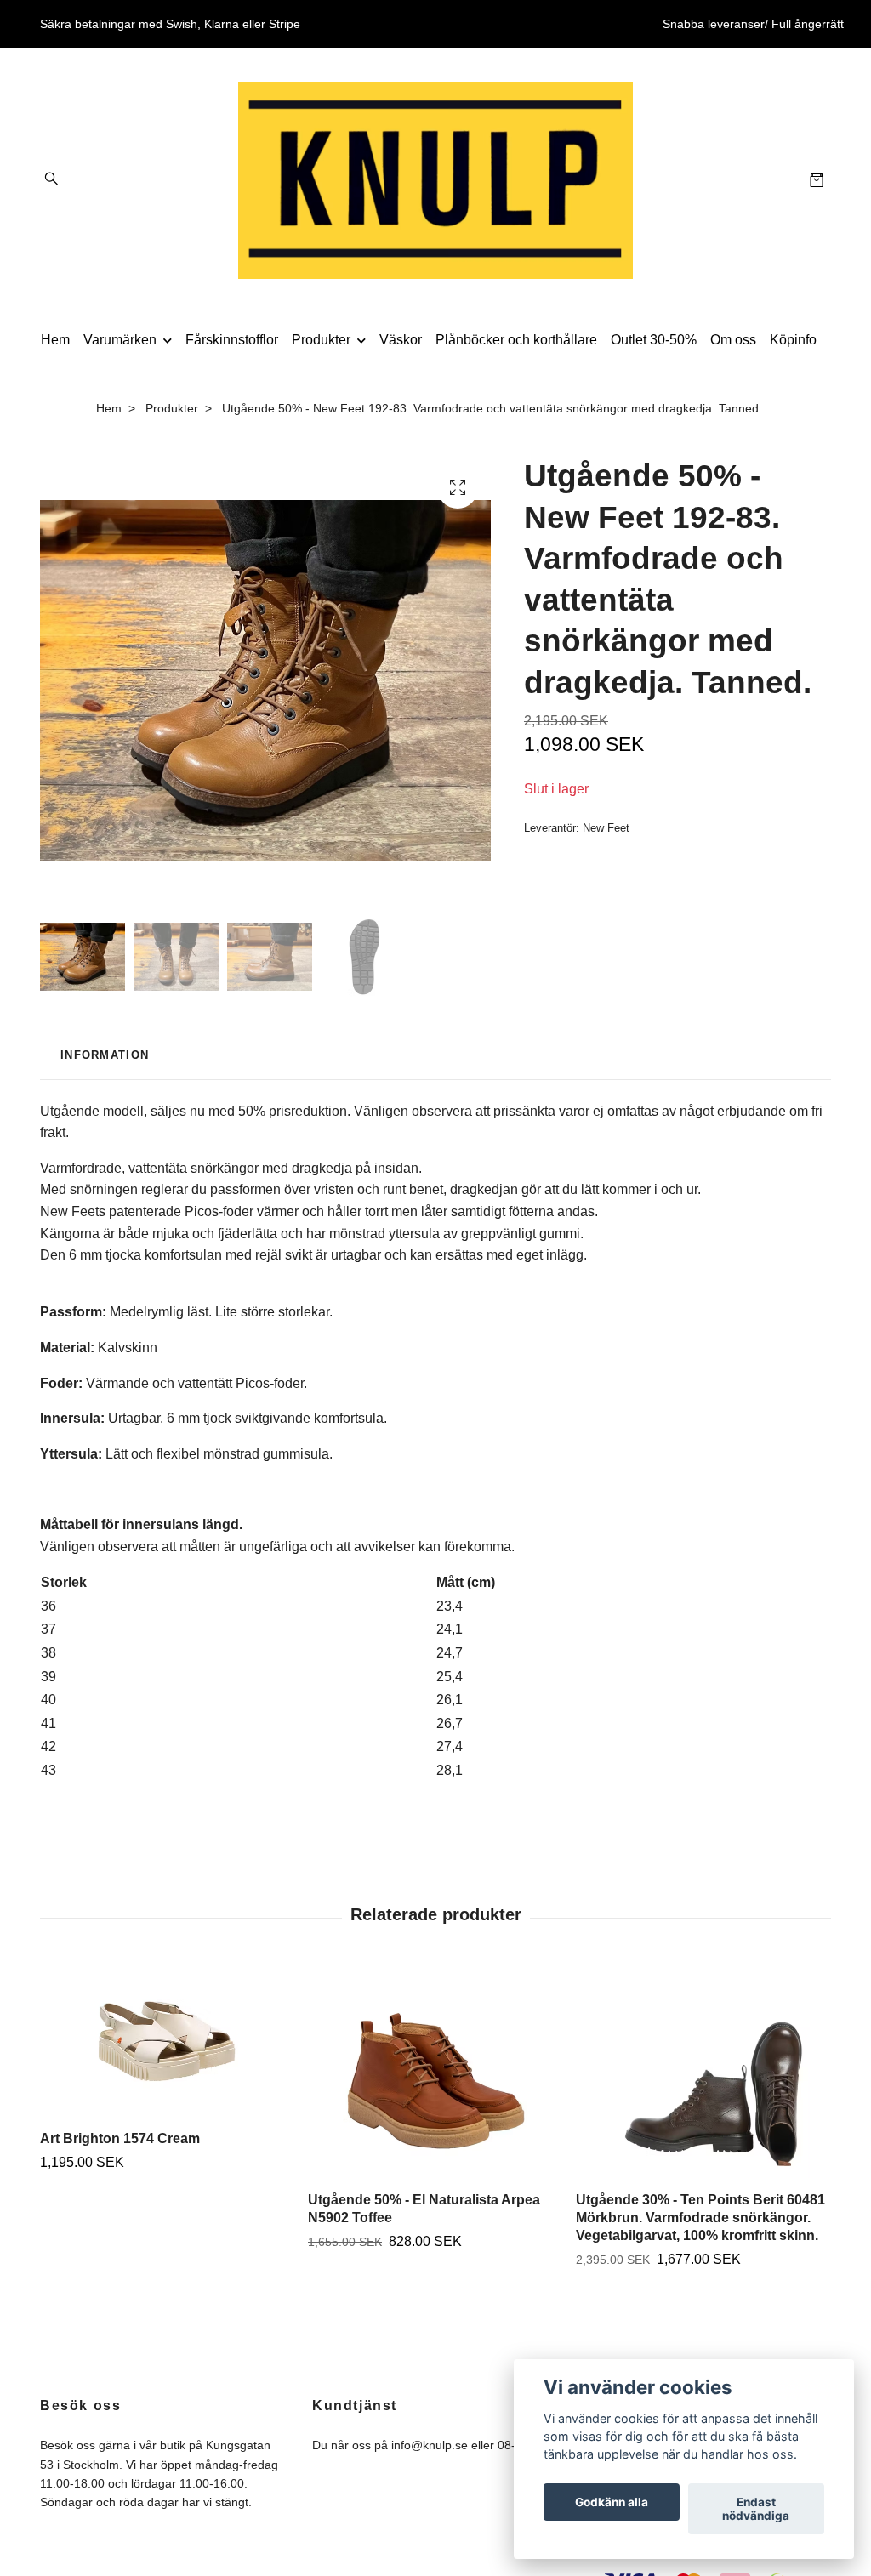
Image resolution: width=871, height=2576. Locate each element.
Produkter (321, 340)
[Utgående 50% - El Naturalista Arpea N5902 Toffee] (435, 2072)
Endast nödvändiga (756, 2509)
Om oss (733, 340)
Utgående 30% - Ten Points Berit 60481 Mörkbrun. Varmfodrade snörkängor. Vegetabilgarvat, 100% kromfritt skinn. (700, 2218)
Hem (55, 340)
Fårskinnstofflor (232, 340)
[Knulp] (435, 180)
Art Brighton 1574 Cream (120, 2138)
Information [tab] (105, 1055)
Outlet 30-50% (654, 340)
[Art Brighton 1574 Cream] (168, 2041)
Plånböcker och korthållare (516, 340)
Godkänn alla (612, 2502)
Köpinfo (793, 340)
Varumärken (120, 340)
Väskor (401, 340)
